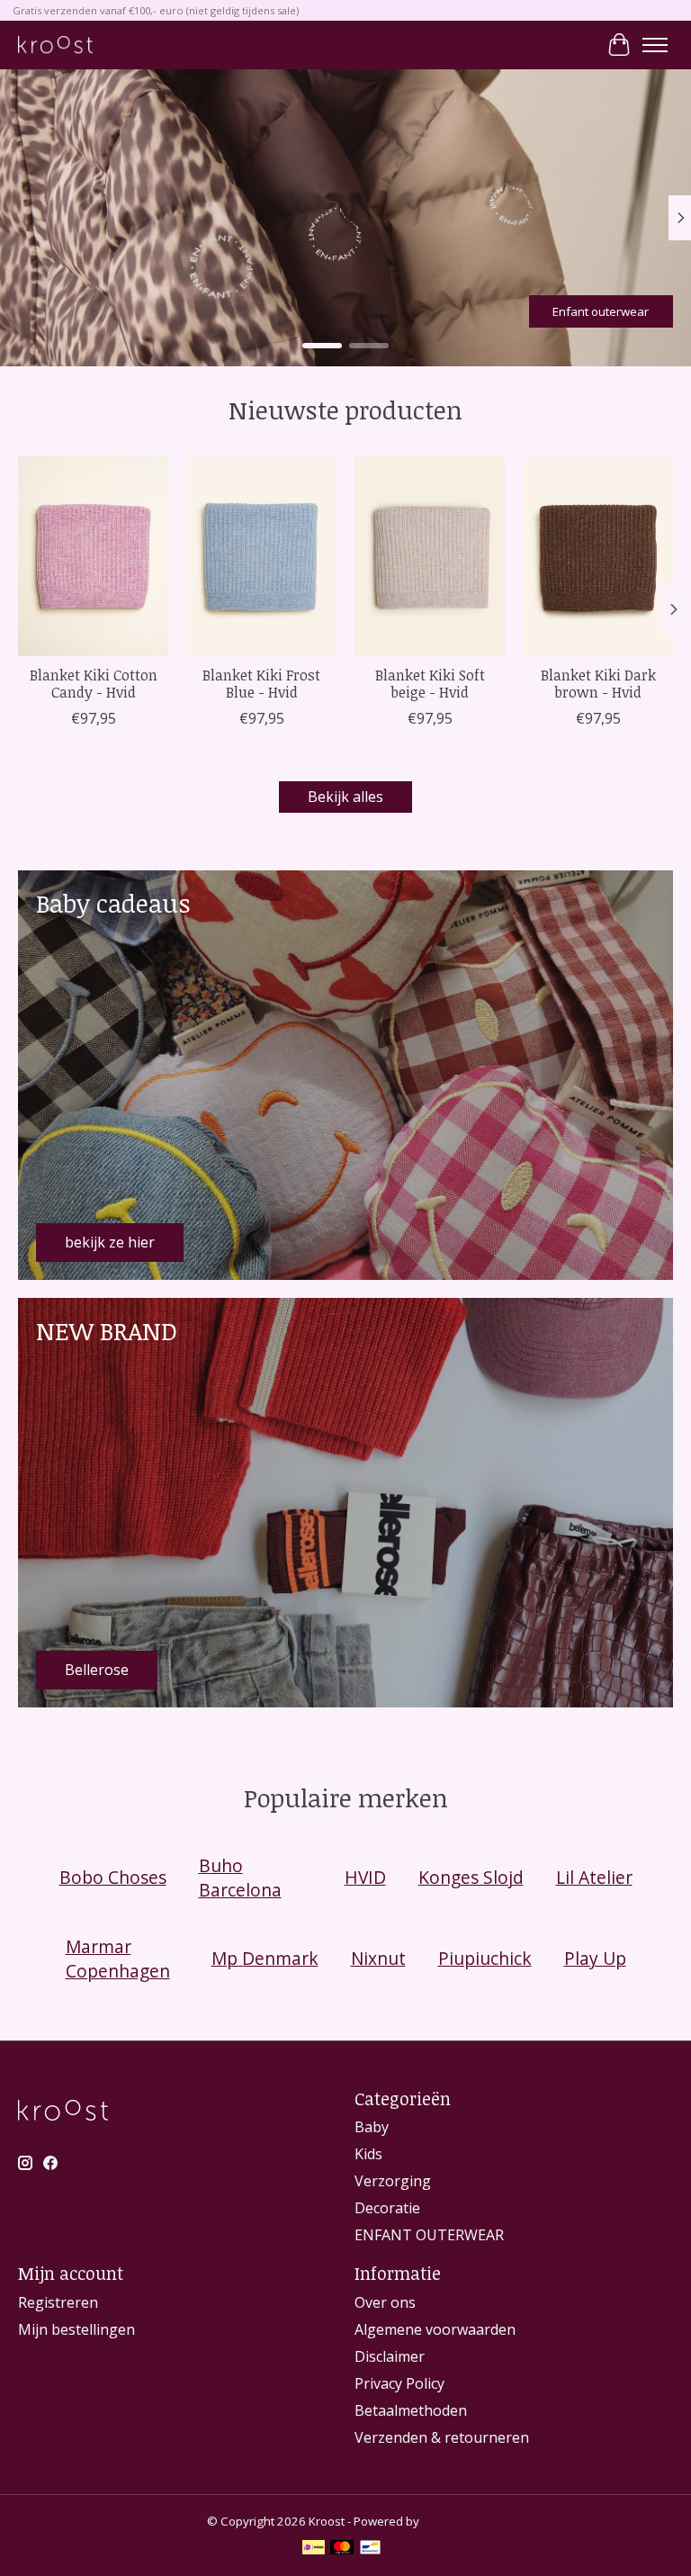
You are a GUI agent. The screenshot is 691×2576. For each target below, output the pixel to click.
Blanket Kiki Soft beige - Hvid (430, 684)
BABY (116, 311)
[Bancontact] (370, 2549)
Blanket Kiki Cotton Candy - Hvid (94, 684)
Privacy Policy (399, 2383)
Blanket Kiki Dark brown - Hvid (598, 684)
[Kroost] (55, 45)
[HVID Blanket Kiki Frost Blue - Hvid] (261, 556)
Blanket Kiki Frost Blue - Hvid (261, 684)
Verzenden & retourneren (442, 2437)
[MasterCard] (342, 2549)
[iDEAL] (314, 2549)
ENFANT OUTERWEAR (429, 2235)
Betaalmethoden (411, 2410)
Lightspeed (453, 2521)
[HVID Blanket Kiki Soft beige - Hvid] (430, 556)
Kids (368, 2154)
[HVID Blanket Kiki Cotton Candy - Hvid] (93, 556)
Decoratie (387, 2208)
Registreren (58, 2302)
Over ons (385, 2302)
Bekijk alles (345, 797)
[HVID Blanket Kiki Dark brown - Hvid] (598, 556)
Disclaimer (390, 2356)
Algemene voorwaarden (435, 2329)
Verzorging (393, 2181)
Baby (372, 2127)
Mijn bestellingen (76, 2329)
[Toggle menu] (655, 45)
